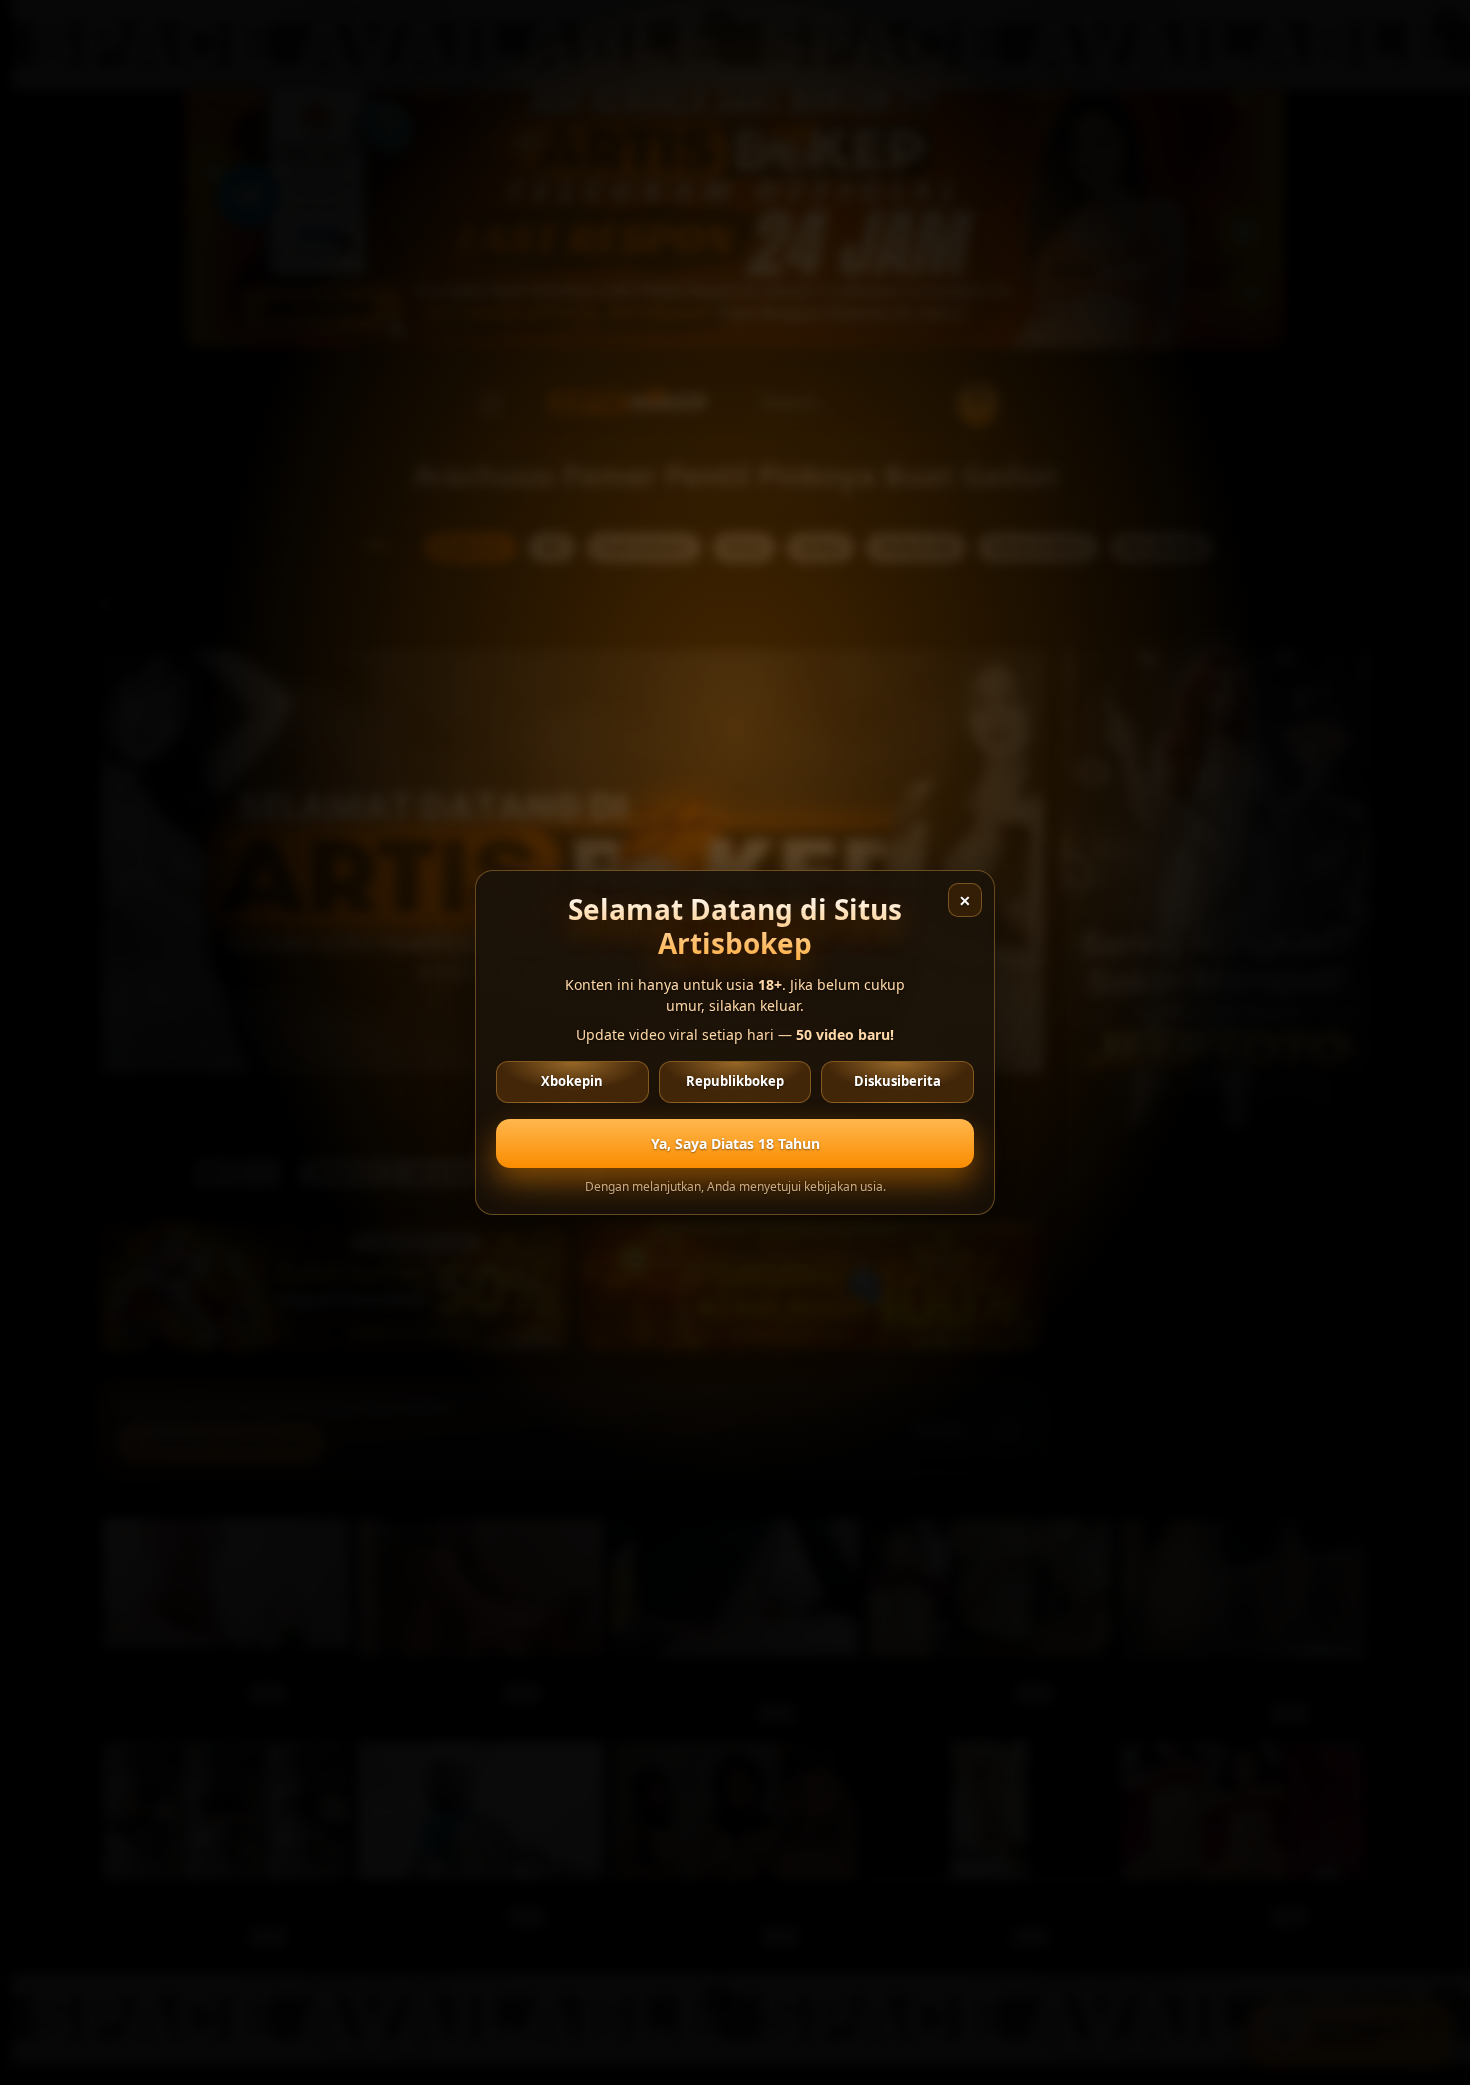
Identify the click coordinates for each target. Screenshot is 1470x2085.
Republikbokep (735, 1081)
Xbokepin (572, 1081)
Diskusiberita (897, 1081)
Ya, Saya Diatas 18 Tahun (735, 1143)
